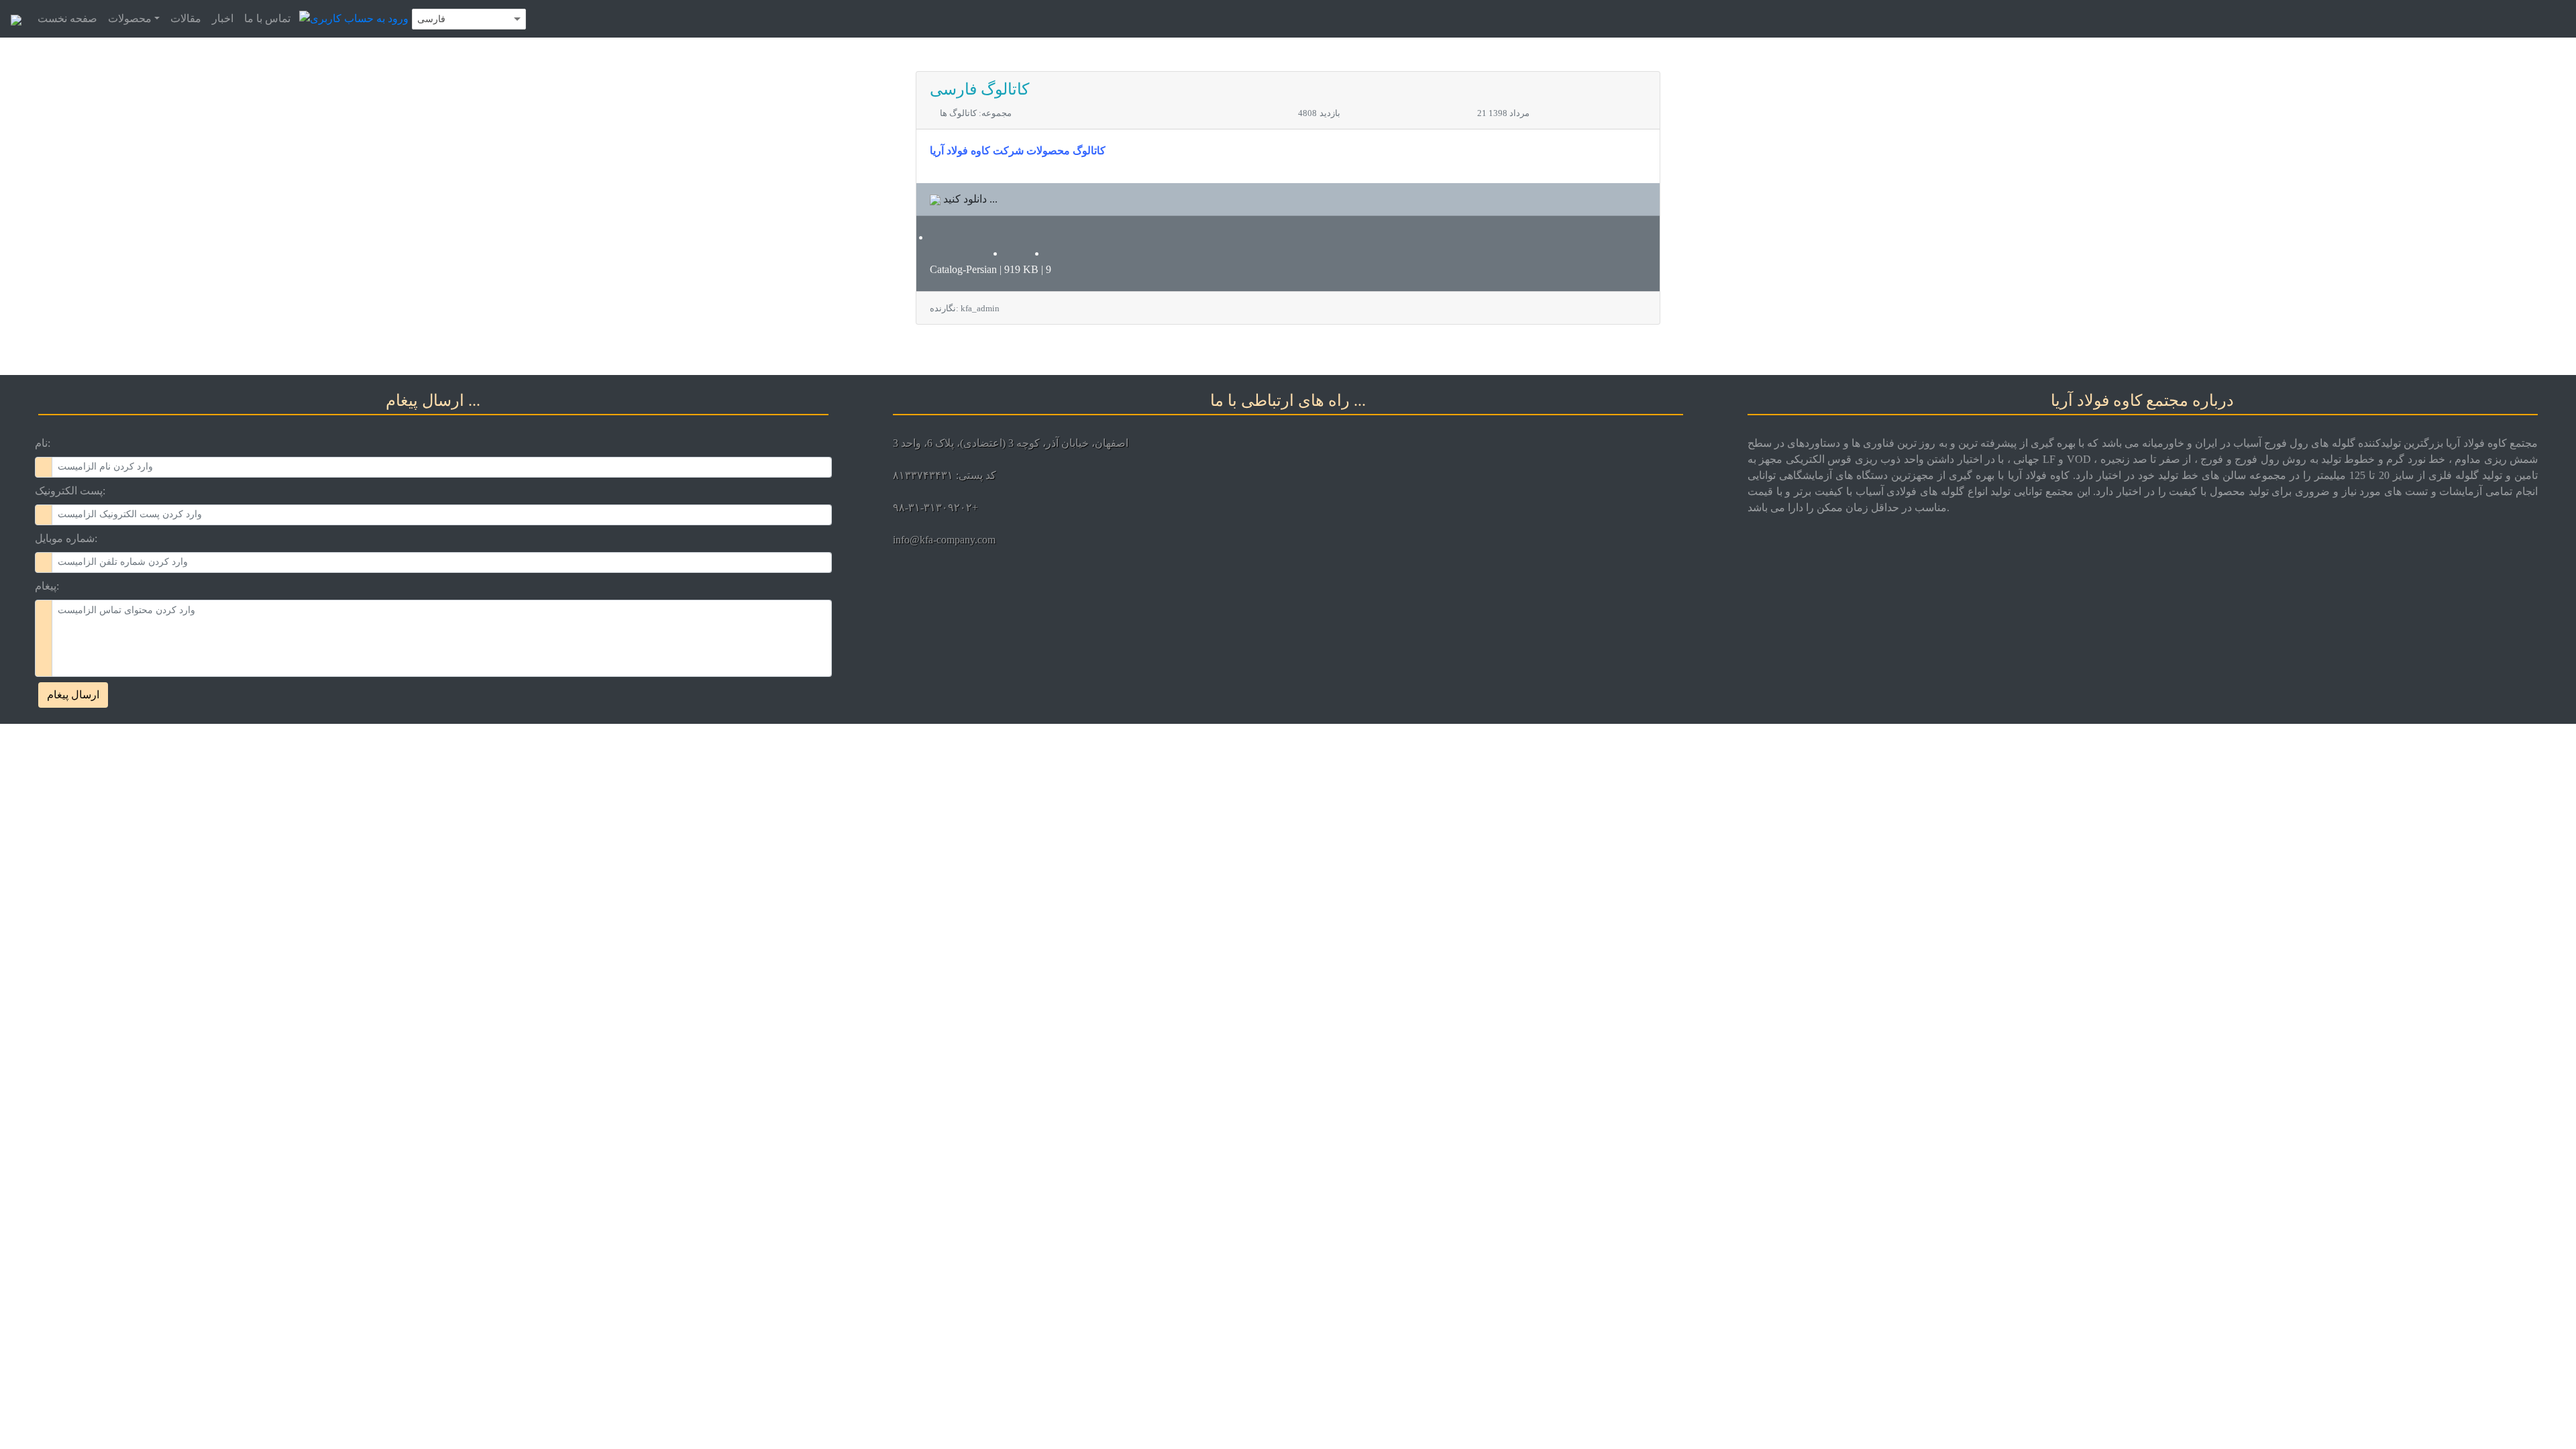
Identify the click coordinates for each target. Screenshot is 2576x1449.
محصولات (130, 18)
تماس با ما (267, 18)
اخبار (223, 18)
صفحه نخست (67, 18)
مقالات (186, 18)
